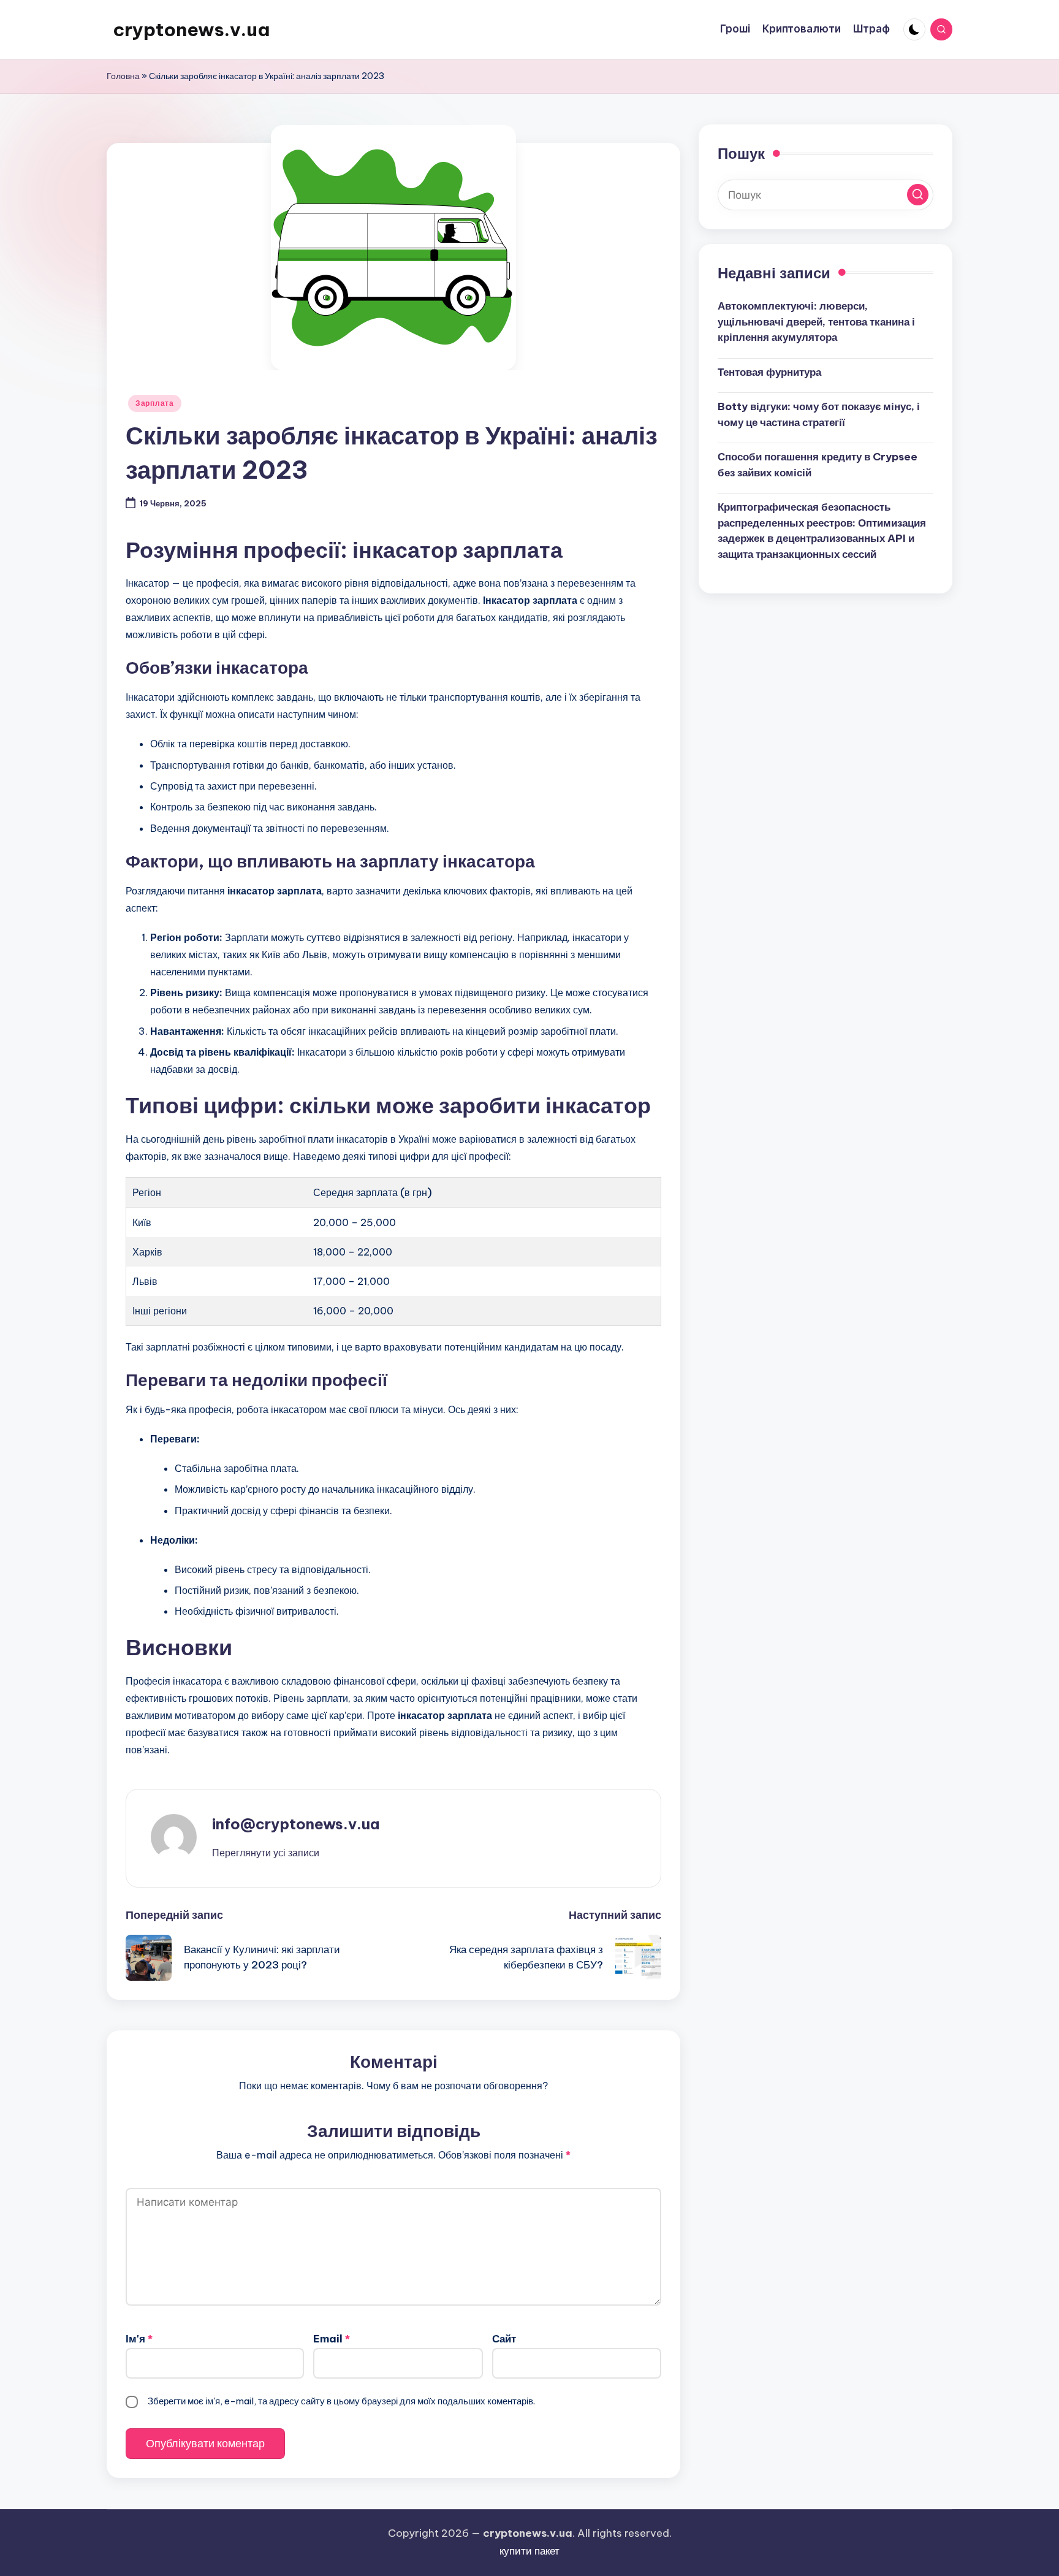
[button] (266, 1853)
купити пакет (529, 2551)
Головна (123, 76)
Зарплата (155, 403)
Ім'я (139, 2339)
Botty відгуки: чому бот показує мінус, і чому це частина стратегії (819, 414)
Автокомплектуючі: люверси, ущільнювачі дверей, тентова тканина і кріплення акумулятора (816, 322)
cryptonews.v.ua (191, 29)
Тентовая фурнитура (769, 372)
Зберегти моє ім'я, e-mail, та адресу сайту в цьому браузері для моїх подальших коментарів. (341, 2401)
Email (332, 2339)
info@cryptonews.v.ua (296, 1824)
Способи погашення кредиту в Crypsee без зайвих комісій (818, 465)
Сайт (504, 2339)
